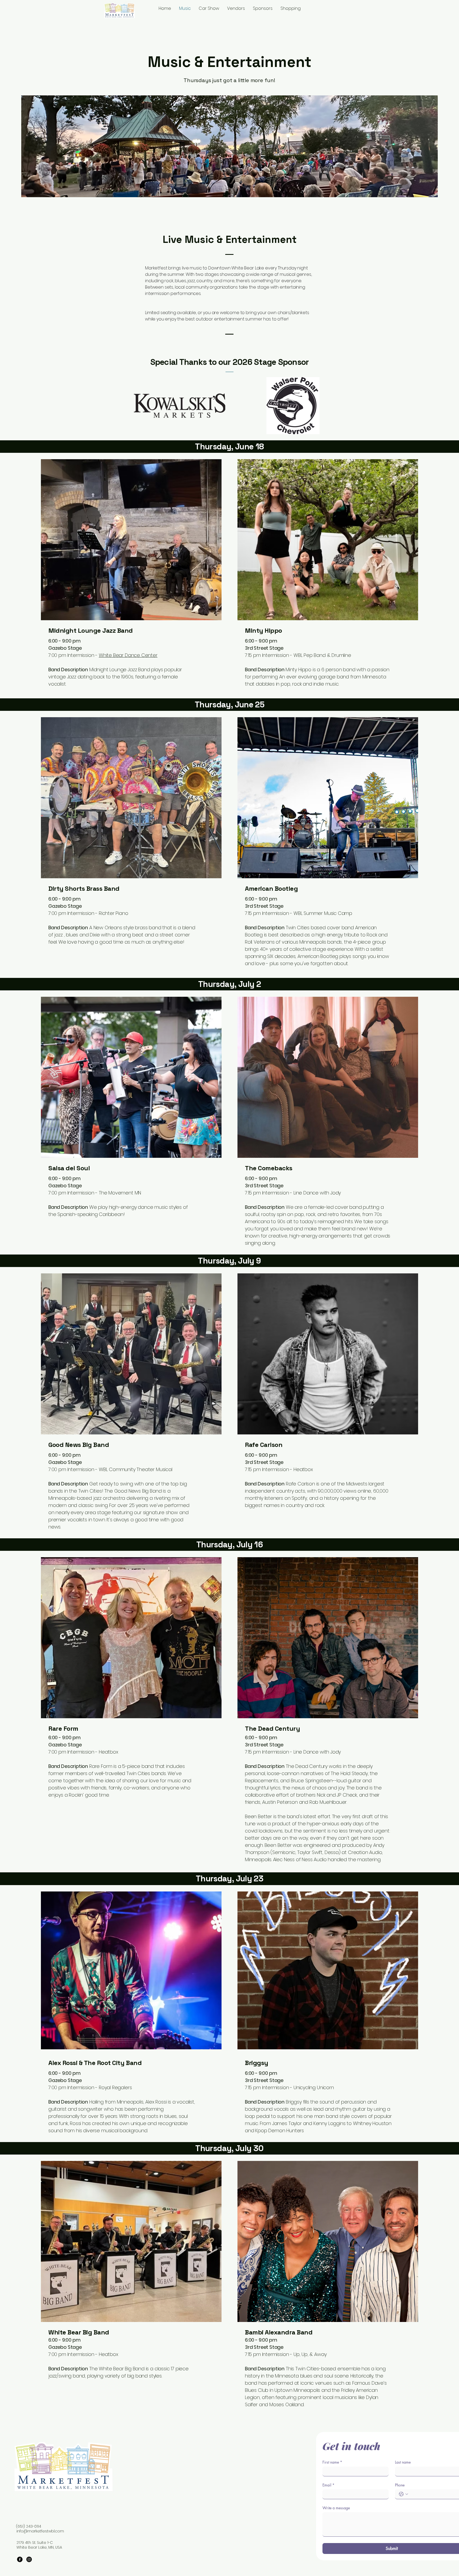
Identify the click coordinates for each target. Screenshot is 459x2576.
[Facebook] (20, 2559)
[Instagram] (29, 2559)
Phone (400, 2485)
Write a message (336, 2508)
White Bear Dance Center (128, 655)
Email (328, 2485)
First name (332, 2462)
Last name (403, 2462)
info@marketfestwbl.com (40, 2531)
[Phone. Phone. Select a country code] (403, 2494)
